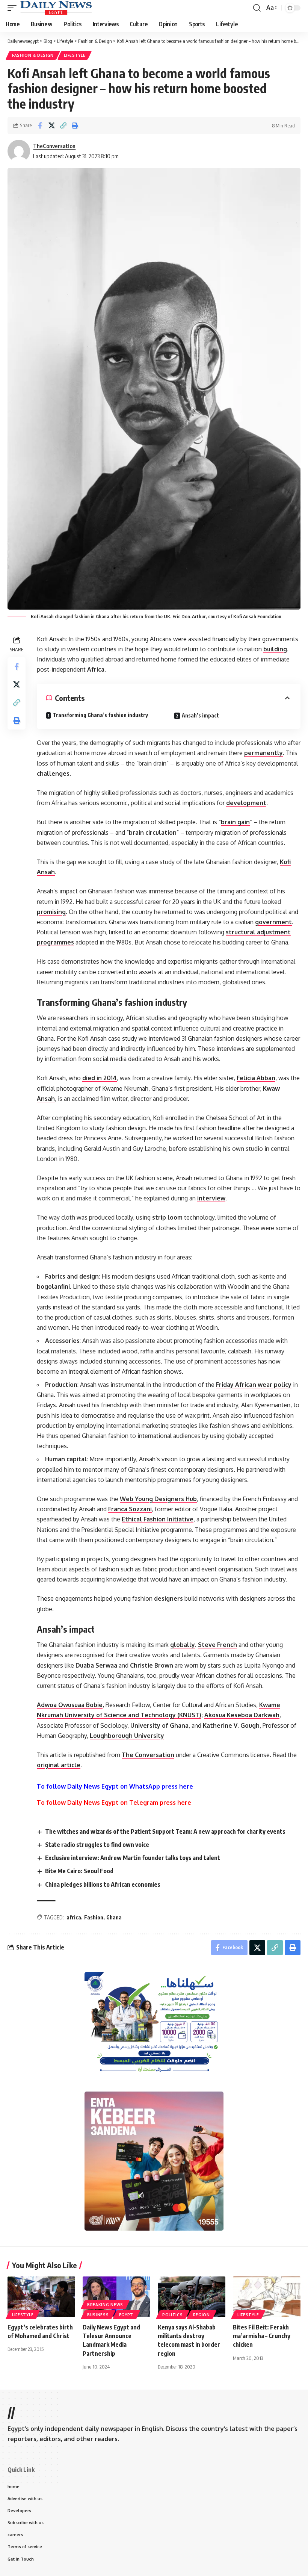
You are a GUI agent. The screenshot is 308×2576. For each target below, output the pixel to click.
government (273, 922)
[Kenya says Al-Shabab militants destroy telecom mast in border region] (192, 2297)
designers (168, 1598)
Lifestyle (75, 55)
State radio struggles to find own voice (97, 1845)
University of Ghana (159, 1725)
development (246, 803)
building (275, 649)
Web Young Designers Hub (158, 1499)
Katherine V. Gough (231, 1725)
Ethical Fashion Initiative (158, 1519)
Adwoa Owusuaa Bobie (70, 1705)
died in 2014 (100, 1078)
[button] (14, 8)
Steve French (217, 1645)
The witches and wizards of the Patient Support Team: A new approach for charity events (165, 1831)
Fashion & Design (33, 55)
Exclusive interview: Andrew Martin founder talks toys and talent (133, 1858)
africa (74, 1917)
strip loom (167, 1217)
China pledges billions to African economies (103, 1884)
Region (202, 2315)
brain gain (235, 822)
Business (98, 2315)
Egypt (126, 2315)
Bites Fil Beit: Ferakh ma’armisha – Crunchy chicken (262, 2336)
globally (183, 1645)
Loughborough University (127, 1736)
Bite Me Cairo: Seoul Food (79, 1871)
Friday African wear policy (254, 1385)
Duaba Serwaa (96, 1665)
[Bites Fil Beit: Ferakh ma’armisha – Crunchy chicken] (267, 2297)
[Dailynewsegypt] (56, 8)
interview (211, 1198)
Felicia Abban (256, 1078)
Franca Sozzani (130, 1509)
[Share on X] (51, 126)
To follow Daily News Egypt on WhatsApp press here (115, 1786)
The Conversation (148, 1755)
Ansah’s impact (200, 715)
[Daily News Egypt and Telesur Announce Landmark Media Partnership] (116, 2297)
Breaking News (105, 2305)
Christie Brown (152, 1665)
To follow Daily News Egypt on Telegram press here (114, 1803)
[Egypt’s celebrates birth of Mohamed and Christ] (41, 2297)
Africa (96, 669)
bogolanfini (53, 1286)
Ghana (114, 1917)
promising (51, 912)
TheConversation (54, 146)
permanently (263, 753)
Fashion (94, 1917)
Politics (173, 2315)
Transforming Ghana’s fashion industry (100, 715)
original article (59, 1765)
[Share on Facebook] (40, 126)
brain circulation (153, 832)
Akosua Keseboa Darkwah (242, 1715)
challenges (53, 773)
